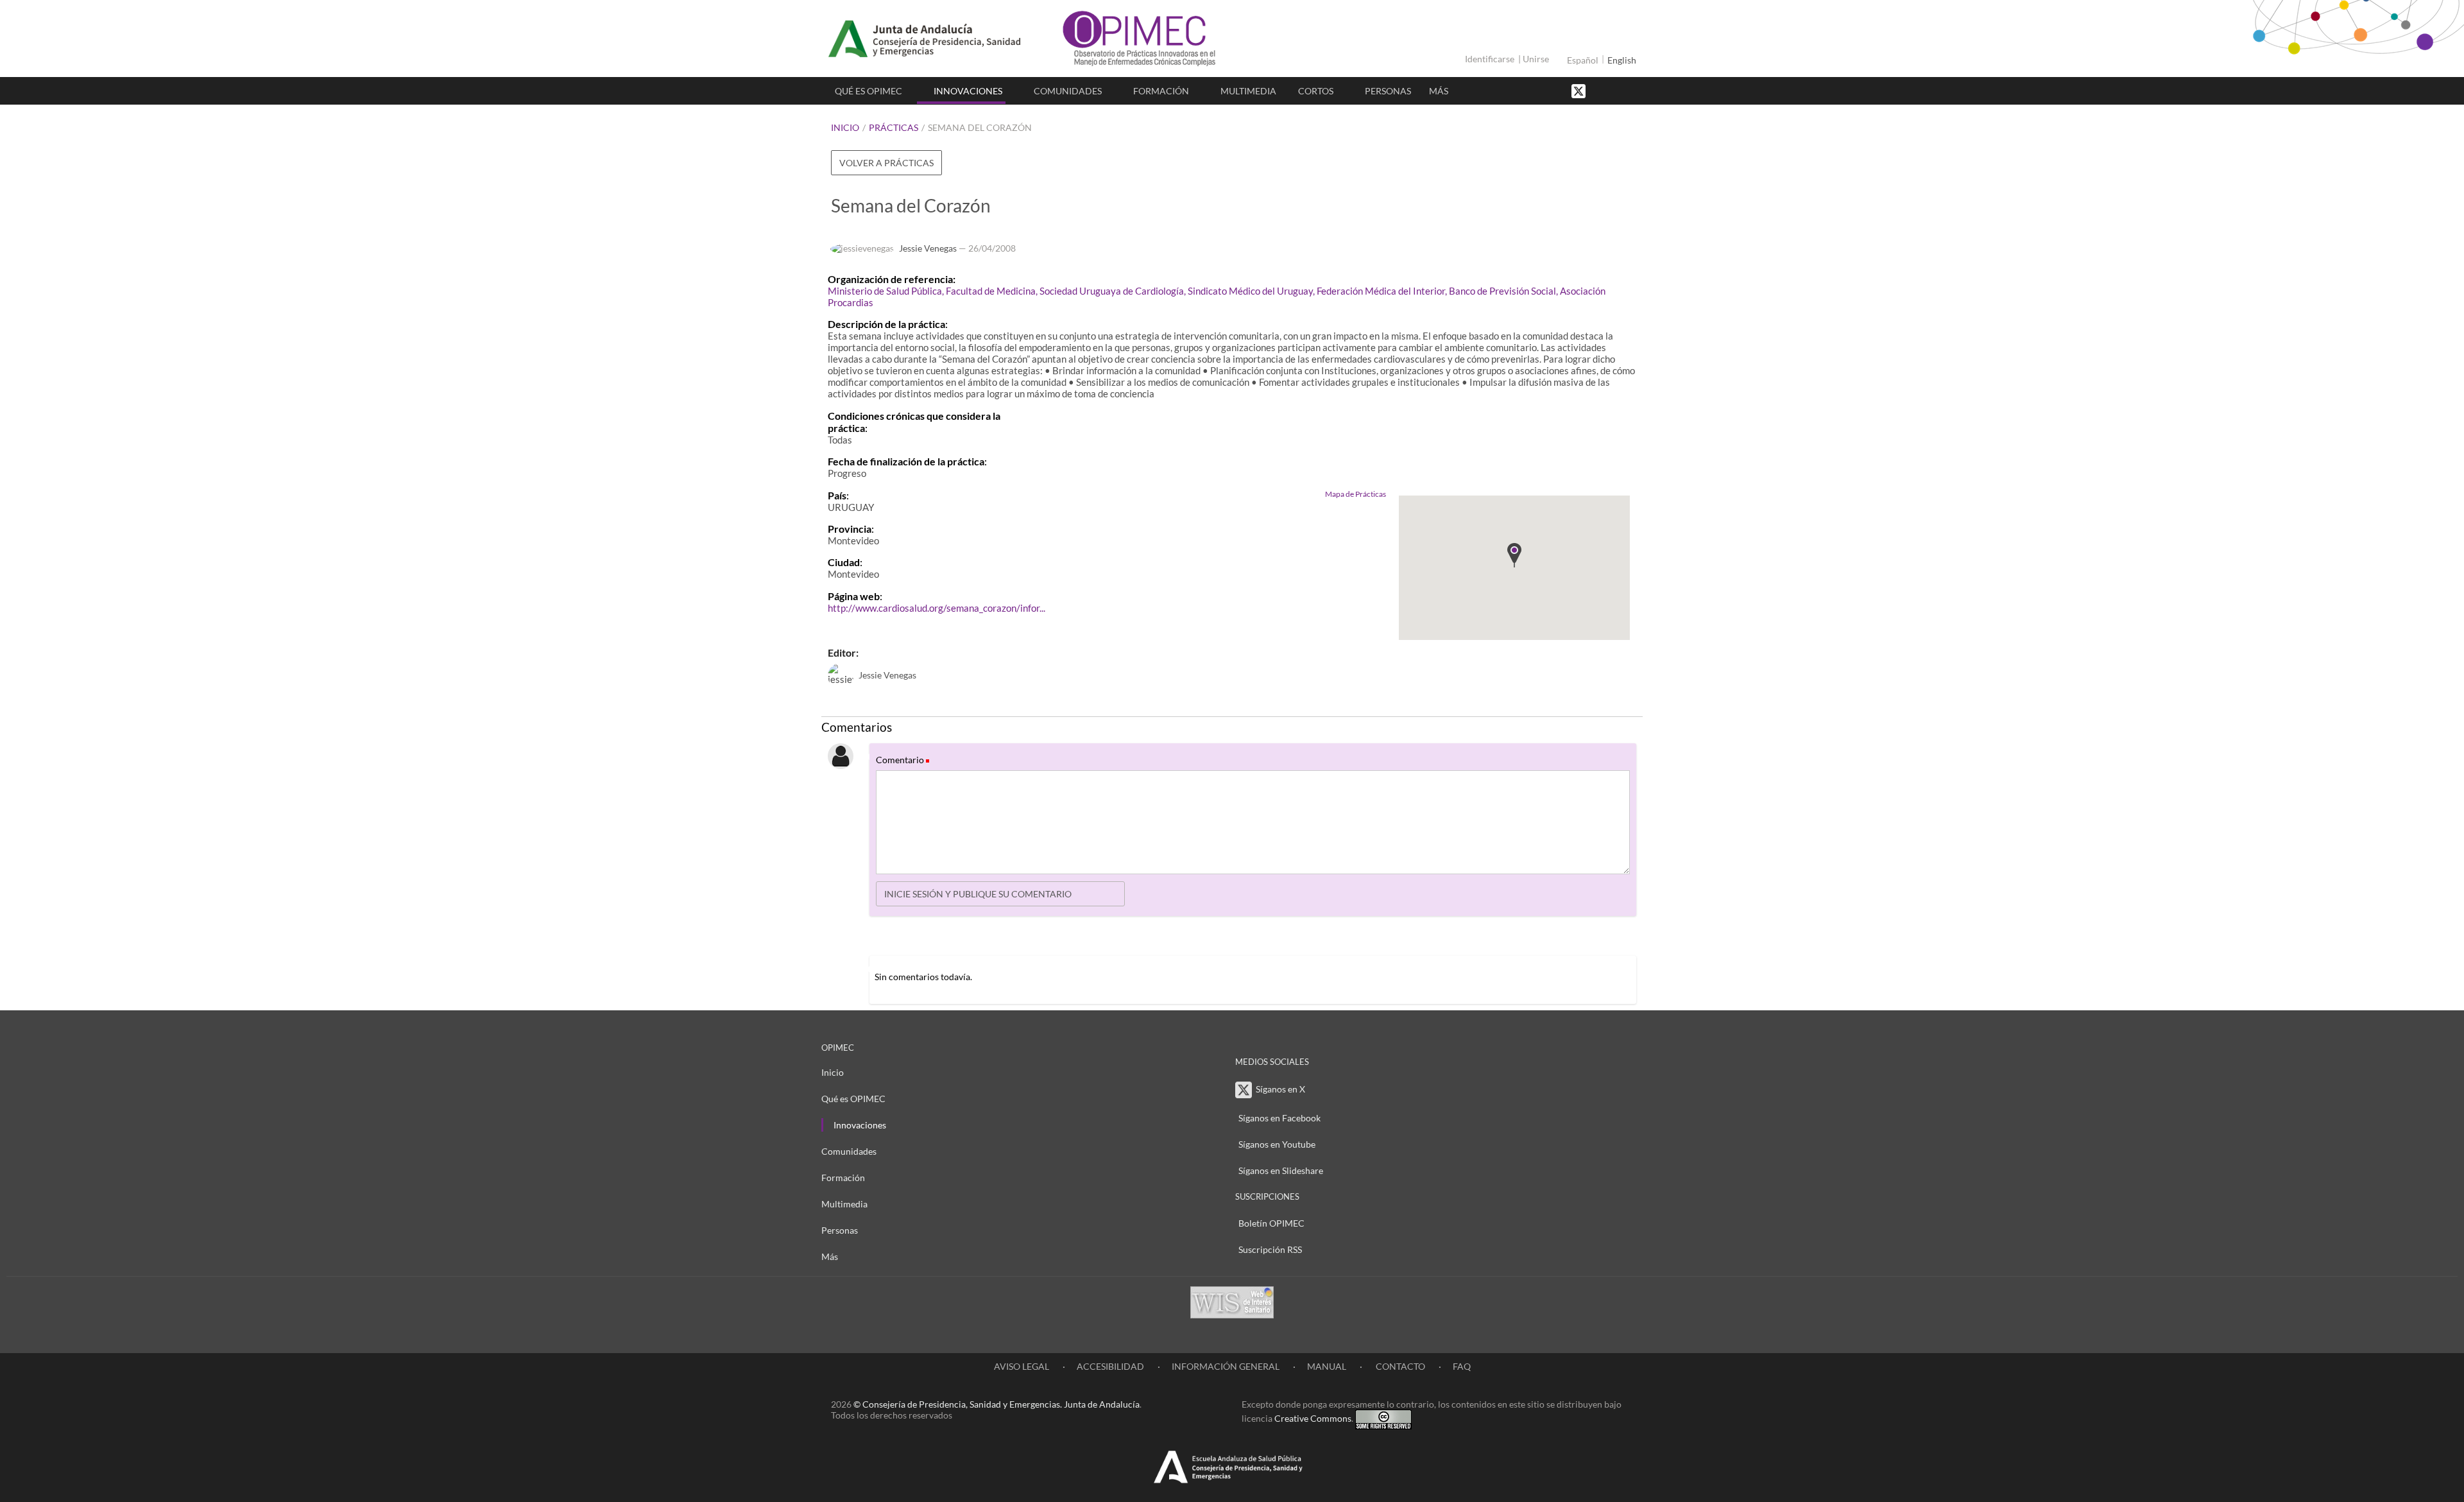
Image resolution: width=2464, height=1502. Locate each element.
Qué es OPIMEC (868, 91)
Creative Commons (1313, 1418)
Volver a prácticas (886, 163)
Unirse (1536, 59)
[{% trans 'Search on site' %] (1627, 90)
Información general (1226, 1366)
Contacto (1399, 1366)
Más (1439, 91)
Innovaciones (968, 91)
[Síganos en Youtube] (1614, 90)
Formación (1161, 91)
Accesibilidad (1110, 1366)
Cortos (1316, 91)
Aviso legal (1022, 1366)
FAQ (1462, 1366)
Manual (1327, 1366)
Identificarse (1490, 59)
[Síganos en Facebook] (1601, 90)
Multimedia (1248, 91)
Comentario (902, 760)
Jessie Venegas (928, 248)
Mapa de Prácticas (1356, 494)
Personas (1388, 91)
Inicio (845, 127)
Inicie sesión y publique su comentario (978, 894)
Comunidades (1068, 91)
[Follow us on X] (1580, 90)
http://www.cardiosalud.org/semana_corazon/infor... (937, 608)
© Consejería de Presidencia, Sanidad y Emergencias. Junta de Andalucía (997, 1404)
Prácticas (894, 127)
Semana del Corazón (980, 127)
